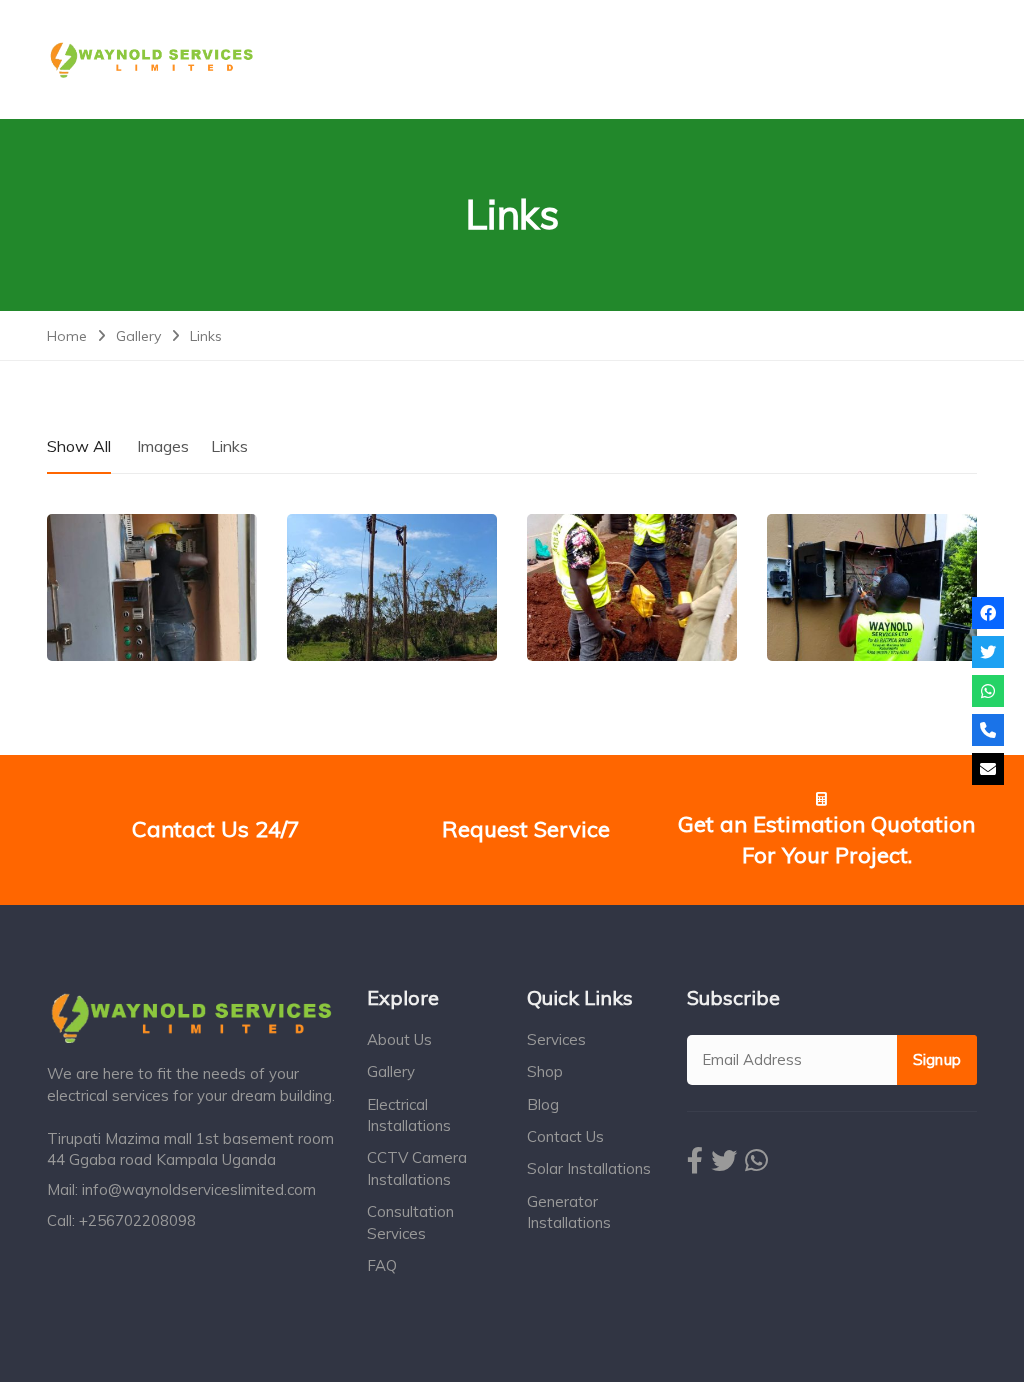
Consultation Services (410, 1222)
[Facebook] (988, 613)
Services (556, 1039)
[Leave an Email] (988, 769)
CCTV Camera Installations (417, 1168)
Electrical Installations (409, 1115)
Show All (79, 446)
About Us (399, 1039)
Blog (543, 1104)
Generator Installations (569, 1212)
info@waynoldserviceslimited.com (199, 1189)
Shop (545, 1071)
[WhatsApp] (988, 691)
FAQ (382, 1265)
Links (229, 446)
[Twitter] (988, 652)
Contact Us (565, 1136)
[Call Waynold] (988, 730)
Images (163, 446)
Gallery (391, 1071)
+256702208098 (137, 1220)
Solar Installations (589, 1168)
